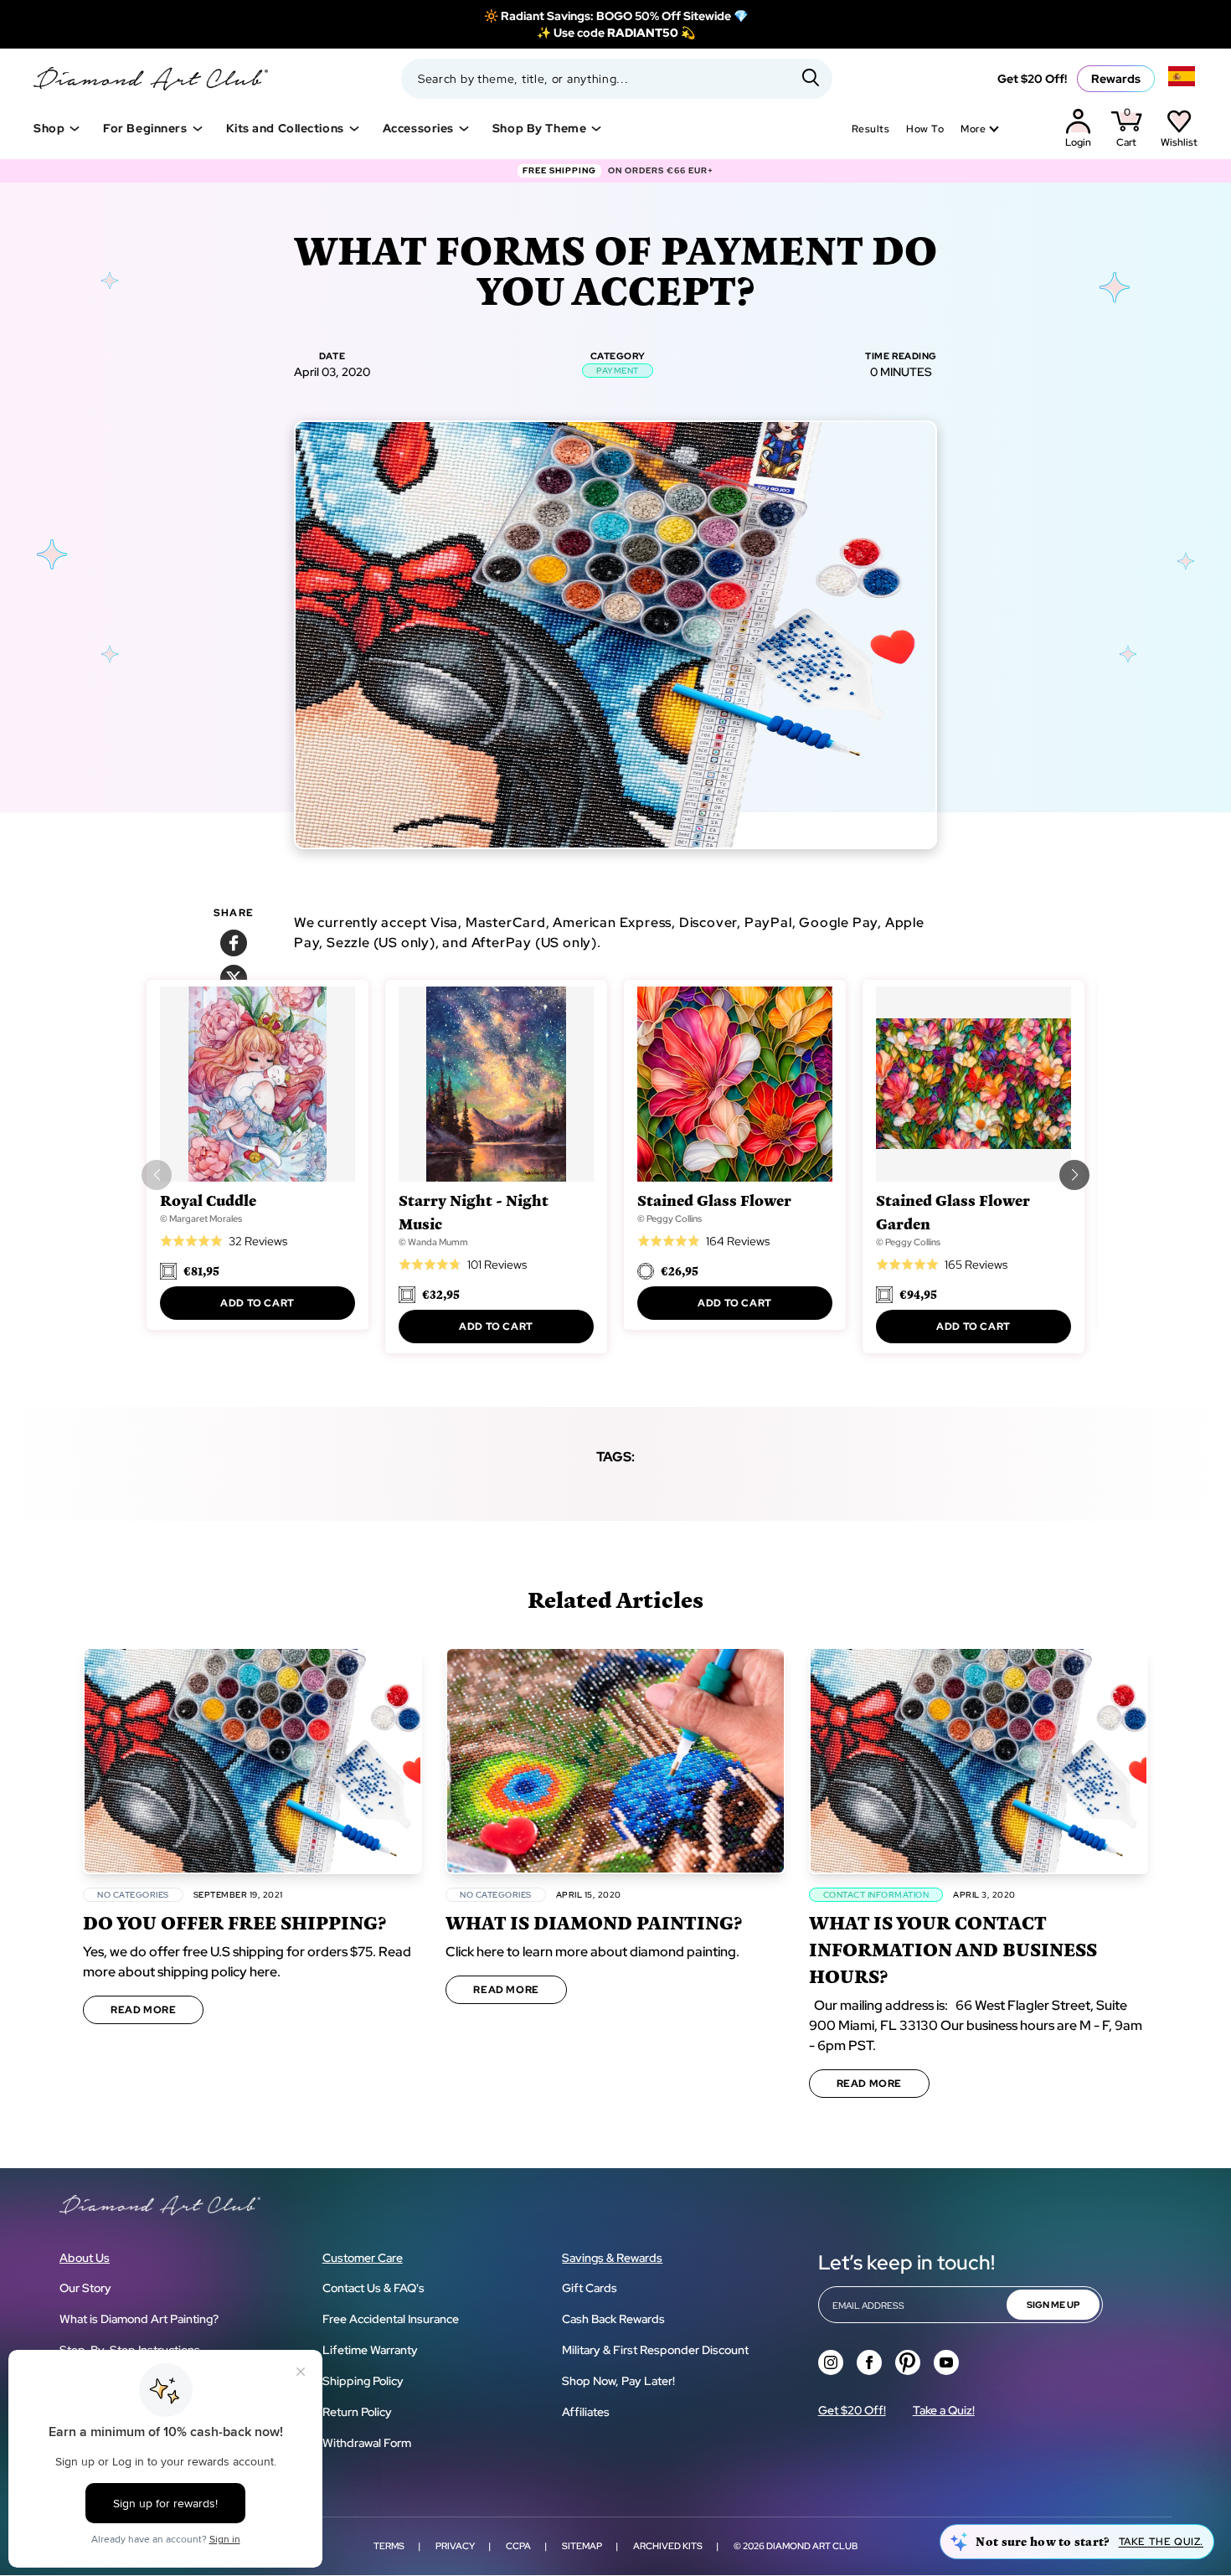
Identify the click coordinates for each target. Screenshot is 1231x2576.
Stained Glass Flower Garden (953, 1211)
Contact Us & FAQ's (373, 2288)
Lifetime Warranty (370, 2350)
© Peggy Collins (670, 1218)
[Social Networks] (831, 2362)
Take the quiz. (1161, 2542)
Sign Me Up (1053, 2305)
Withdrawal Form (367, 2443)
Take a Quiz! (944, 2410)
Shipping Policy (363, 2381)
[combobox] (617, 79)
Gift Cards (590, 2288)
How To (925, 129)
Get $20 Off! (1032, 79)
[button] (1074, 1175)
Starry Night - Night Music (474, 1211)
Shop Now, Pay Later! (618, 2381)
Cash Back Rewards (613, 2319)
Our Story (85, 2288)
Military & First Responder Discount (655, 2350)
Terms (389, 2546)
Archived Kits (668, 2546)
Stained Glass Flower (714, 1200)
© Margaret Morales (201, 1218)
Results (870, 129)
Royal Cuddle (208, 1200)
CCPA (518, 2546)
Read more (143, 2010)
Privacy (455, 2546)
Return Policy (357, 2412)
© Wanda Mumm (433, 1242)
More (973, 129)
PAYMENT (618, 371)
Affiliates (586, 2412)
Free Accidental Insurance (391, 2319)
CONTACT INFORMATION (876, 1895)
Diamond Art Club (812, 2546)
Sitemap (582, 2546)
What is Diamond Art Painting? (139, 2319)
